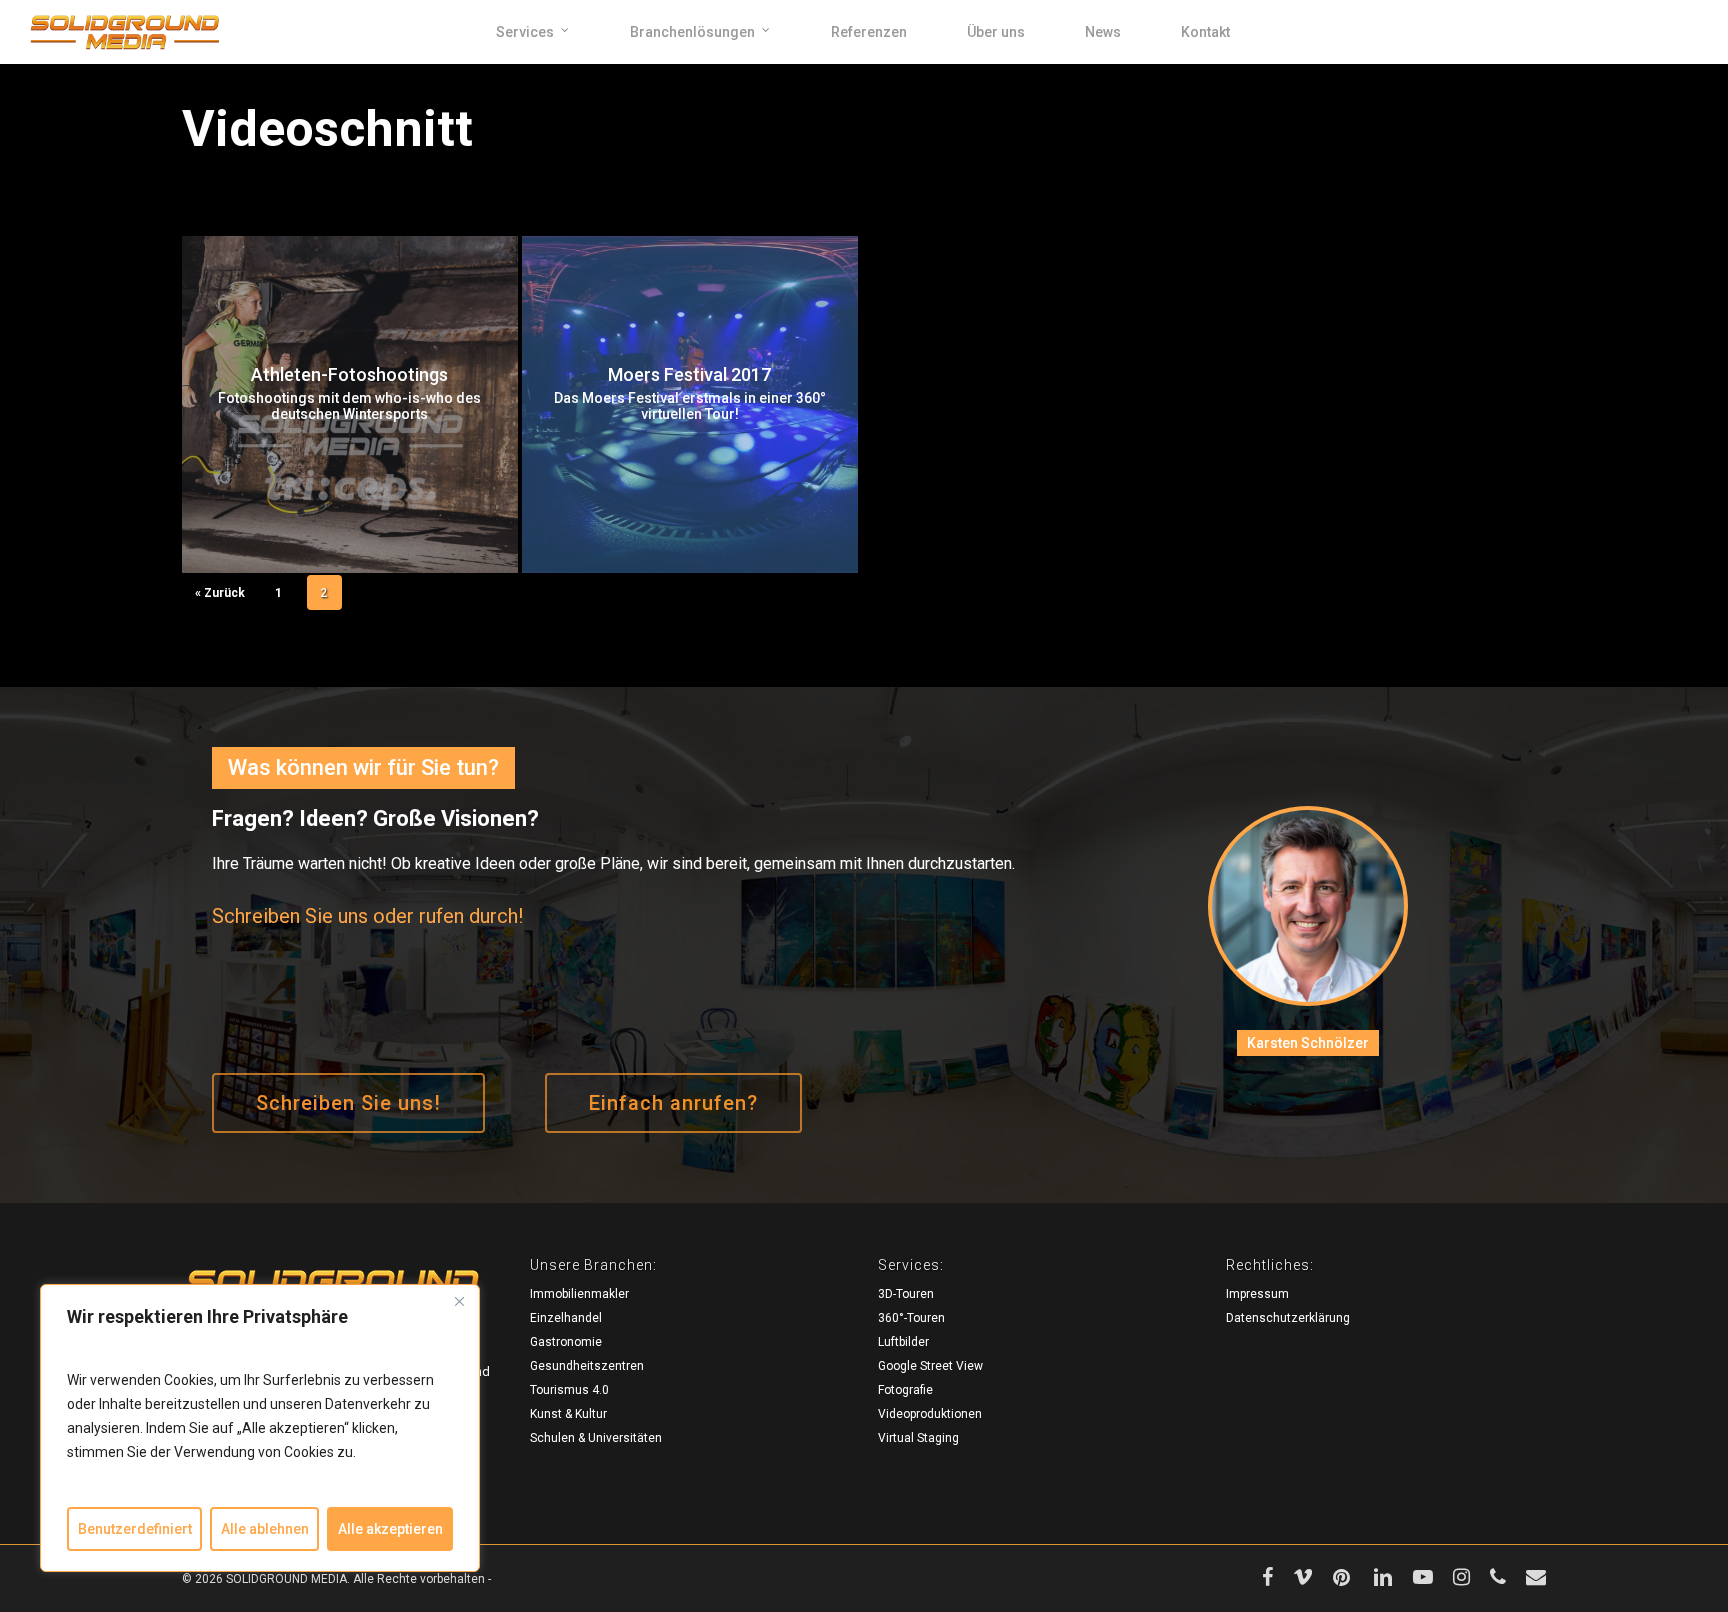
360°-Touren (911, 1318)
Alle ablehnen (265, 1529)
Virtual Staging (918, 1438)
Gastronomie (566, 1342)
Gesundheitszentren (587, 1366)
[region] (260, 1428)
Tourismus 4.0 (569, 1390)
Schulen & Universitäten (596, 1438)
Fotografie (905, 1390)
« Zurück (220, 593)
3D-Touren (906, 1294)
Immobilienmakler (579, 1294)
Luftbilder (903, 1342)
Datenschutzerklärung (1288, 1318)
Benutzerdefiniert (135, 1529)
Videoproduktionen (930, 1414)
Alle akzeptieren (390, 1529)
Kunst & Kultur (568, 1414)
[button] (348, 1103)
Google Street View (930, 1366)
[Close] (459, 1301)
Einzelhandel (566, 1318)
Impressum (1257, 1294)
